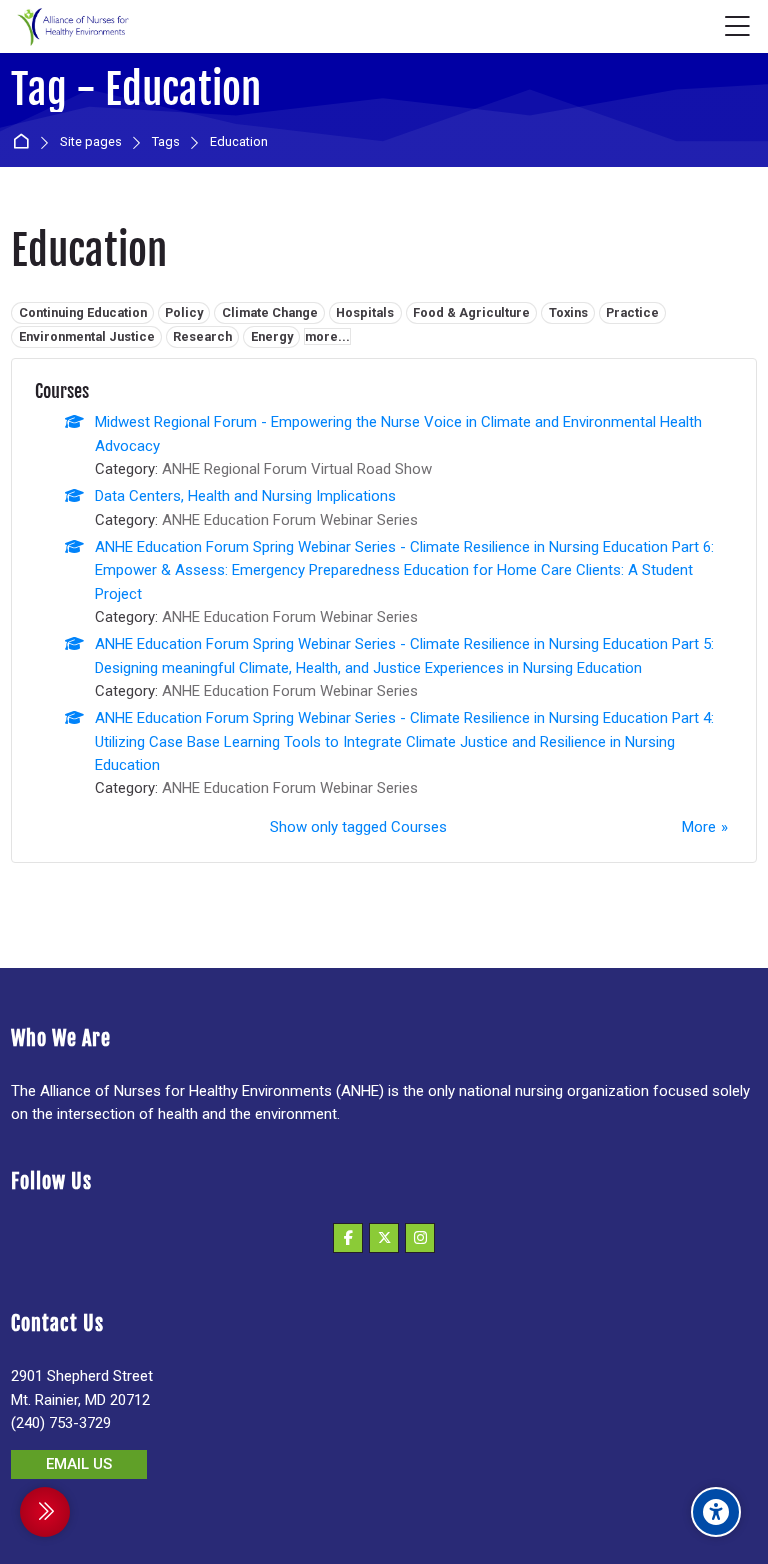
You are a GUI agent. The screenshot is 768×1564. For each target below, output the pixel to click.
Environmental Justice (87, 336)
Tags (166, 142)
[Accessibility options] (716, 1512)
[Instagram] (420, 1238)
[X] (384, 1238)
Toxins (568, 312)
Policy (184, 312)
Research (202, 336)
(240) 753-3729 (61, 1423)
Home (24, 142)
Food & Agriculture (471, 312)
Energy (272, 336)
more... (327, 336)
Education (239, 142)
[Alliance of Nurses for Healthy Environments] (71, 27)
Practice (632, 312)
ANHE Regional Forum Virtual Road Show (297, 469)
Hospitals (365, 312)
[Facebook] (348, 1238)
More (699, 827)
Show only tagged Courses (358, 827)
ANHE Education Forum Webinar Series (290, 520)
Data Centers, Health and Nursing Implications (245, 496)
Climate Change (270, 312)
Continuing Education (83, 312)
